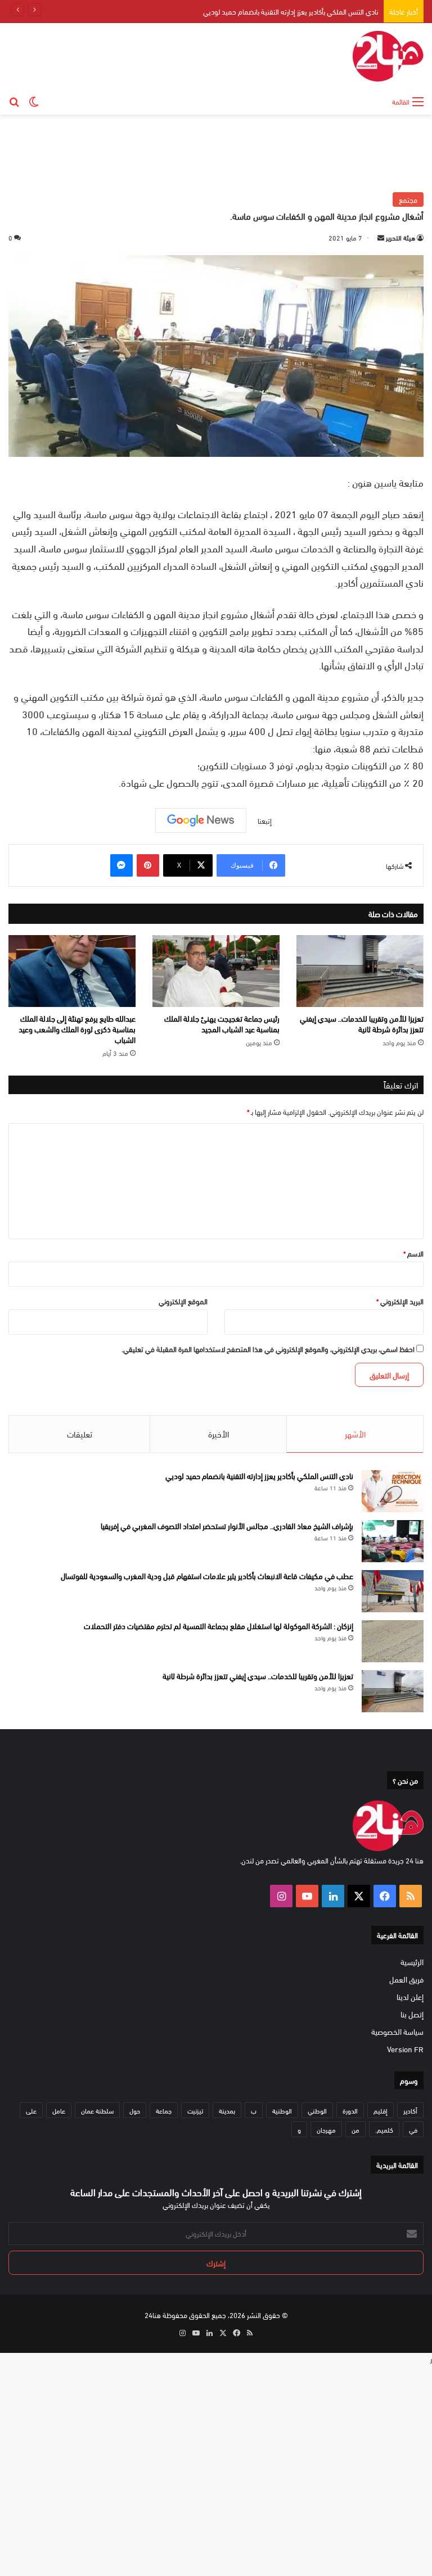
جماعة (164, 2110)
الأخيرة (219, 1434)
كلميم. (384, 2129)
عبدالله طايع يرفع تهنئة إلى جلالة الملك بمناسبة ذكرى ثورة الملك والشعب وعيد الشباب (77, 1029)
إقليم (381, 2110)
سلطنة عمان (97, 2110)
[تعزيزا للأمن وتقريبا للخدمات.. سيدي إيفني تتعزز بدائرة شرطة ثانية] (360, 971)
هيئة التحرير (400, 237)
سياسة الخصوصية (397, 2031)
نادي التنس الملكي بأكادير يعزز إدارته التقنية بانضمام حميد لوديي (291, 11)
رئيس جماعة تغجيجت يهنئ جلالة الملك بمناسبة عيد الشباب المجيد (222, 1023)
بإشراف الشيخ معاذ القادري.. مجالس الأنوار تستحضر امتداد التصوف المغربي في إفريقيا (227, 1525)
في (413, 2129)
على (31, 2110)
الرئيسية (412, 1962)
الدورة (350, 2110)
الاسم (413, 1253)
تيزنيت (195, 2110)
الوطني (317, 2110)
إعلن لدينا (410, 1996)
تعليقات (80, 1434)
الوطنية (282, 2110)
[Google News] (201, 820)
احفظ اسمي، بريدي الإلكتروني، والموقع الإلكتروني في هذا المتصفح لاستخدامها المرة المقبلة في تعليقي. (268, 1349)
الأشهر (355, 1434)
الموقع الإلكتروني (183, 1301)
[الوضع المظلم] (34, 101)
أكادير (410, 2110)
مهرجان (326, 2129)
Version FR (405, 2049)
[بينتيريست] (148, 865)
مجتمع (408, 199)
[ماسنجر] (121, 865)
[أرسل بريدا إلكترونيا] (381, 237)
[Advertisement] (216, 151)
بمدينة (227, 2110)
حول (135, 2110)
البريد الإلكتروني (400, 1301)
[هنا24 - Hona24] (388, 56)
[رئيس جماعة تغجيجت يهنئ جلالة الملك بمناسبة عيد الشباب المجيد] (216, 971)
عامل (59, 2110)
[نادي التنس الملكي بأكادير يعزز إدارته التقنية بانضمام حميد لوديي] (393, 1491)
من (355, 2129)
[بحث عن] (14, 101)
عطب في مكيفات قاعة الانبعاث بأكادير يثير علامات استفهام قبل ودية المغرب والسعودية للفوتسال (207, 1575)
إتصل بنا (412, 2014)
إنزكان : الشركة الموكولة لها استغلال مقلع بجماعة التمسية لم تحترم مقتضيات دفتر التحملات (219, 1625)
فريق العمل (406, 1979)
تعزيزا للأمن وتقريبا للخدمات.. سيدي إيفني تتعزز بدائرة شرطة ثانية (362, 1023)
